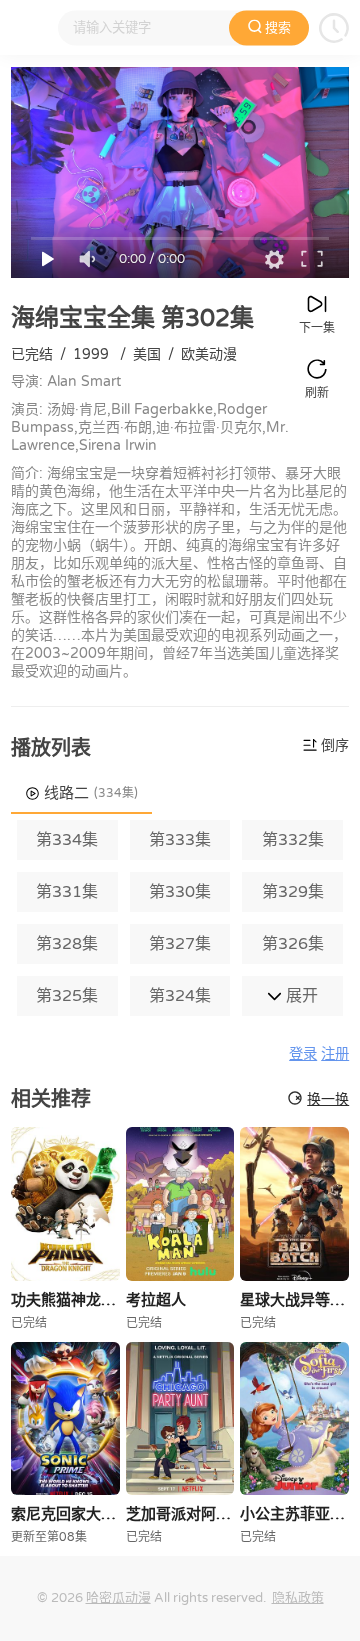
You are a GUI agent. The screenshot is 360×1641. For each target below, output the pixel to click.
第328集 (67, 944)
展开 (300, 996)
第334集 (67, 840)
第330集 (180, 892)
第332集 (293, 840)
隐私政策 (298, 1598)
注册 (335, 1054)
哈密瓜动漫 (118, 1598)
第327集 (180, 944)
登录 (303, 1054)
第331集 (67, 892)
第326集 (293, 944)
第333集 (180, 840)
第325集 (67, 996)
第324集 (180, 996)
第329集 (293, 892)
